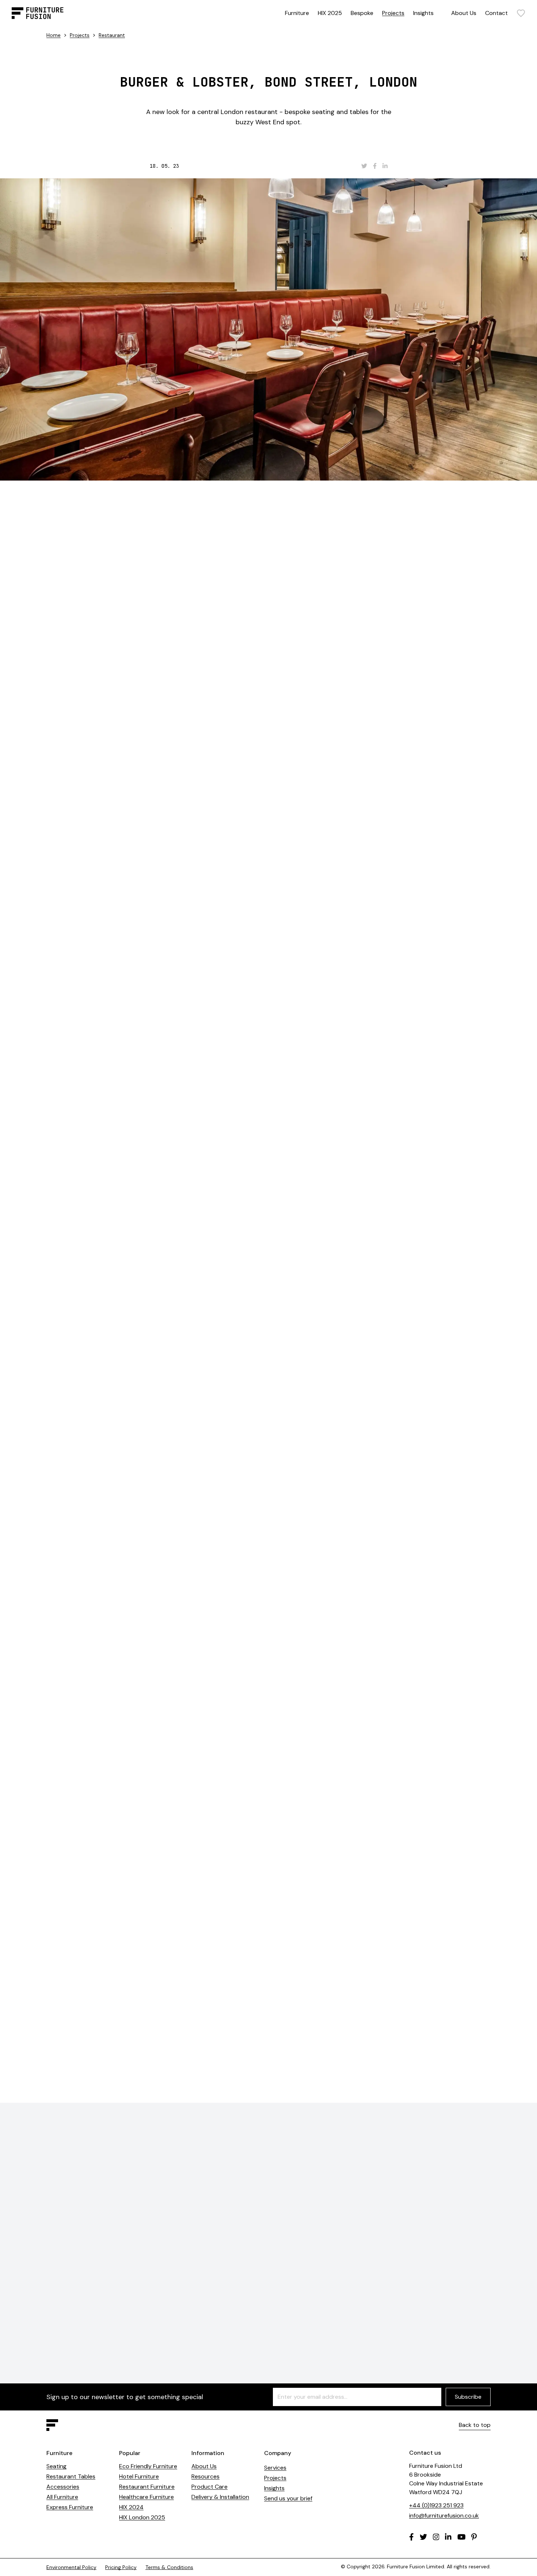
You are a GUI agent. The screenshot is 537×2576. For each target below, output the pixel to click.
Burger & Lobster (258, 529)
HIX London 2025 (142, 2517)
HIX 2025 (330, 13)
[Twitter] (423, 2537)
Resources (205, 2476)
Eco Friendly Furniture (148, 2466)
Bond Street (252, 546)
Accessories (63, 2487)
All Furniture (62, 2497)
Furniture (297, 13)
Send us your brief (288, 2498)
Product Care (210, 2487)
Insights (423, 13)
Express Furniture (70, 2507)
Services (275, 2468)
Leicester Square (239, 954)
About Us (464, 13)
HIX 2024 (131, 2507)
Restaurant (112, 35)
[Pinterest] (474, 2537)
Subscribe (468, 2397)
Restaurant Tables (71, 2476)
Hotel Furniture (139, 2476)
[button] (469, 1200)
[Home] (38, 13)
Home (54, 35)
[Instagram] (436, 2537)
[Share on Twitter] (364, 166)
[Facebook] (412, 2537)
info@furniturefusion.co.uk (444, 2516)
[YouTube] (462, 2537)
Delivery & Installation (220, 2497)
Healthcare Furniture (146, 2497)
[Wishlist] (521, 13)
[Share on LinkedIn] (385, 166)
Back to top (475, 2425)
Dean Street (292, 954)
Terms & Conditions (169, 2567)
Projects (393, 13)
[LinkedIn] (448, 2537)
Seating (56, 2466)
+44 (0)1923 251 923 (436, 2505)
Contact (496, 13)
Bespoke (362, 13)
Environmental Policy (71, 2567)
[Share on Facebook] (375, 166)
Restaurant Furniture (147, 2487)
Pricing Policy (121, 2567)
